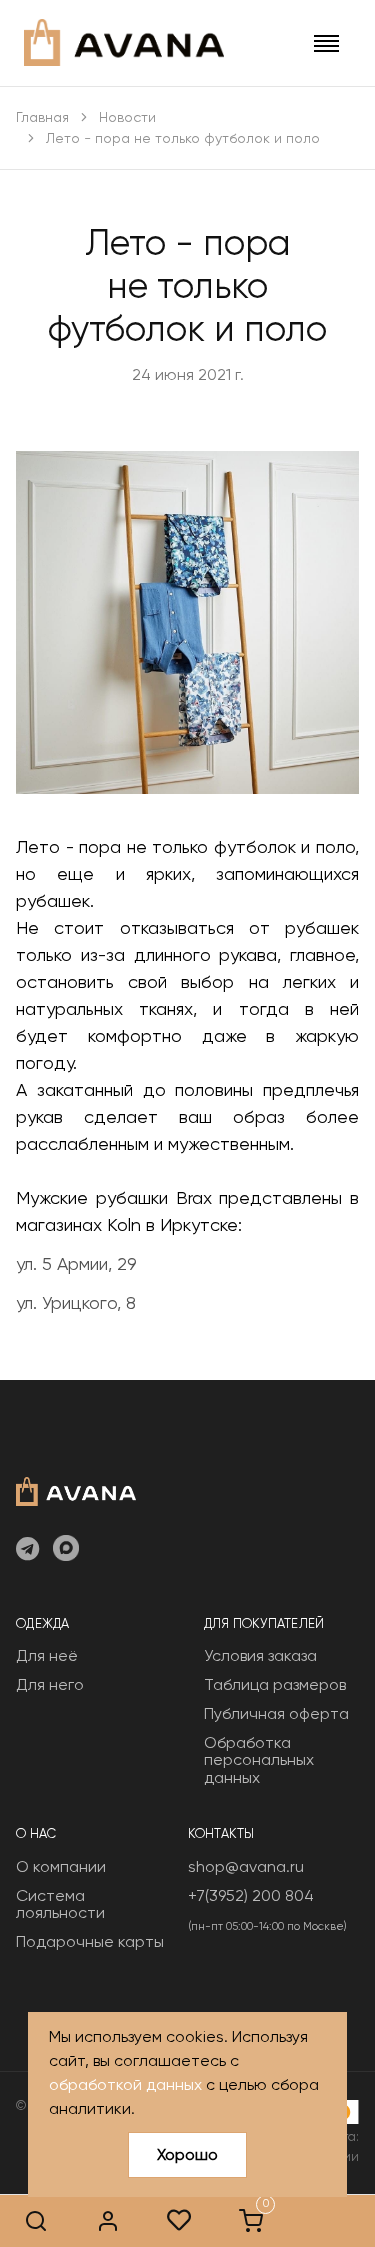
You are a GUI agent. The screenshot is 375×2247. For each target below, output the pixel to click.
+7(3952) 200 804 (251, 1895)
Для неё (47, 1655)
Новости (127, 117)
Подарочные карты (90, 1941)
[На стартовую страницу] (76, 1490)
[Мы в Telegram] (27, 1550)
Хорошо (187, 2154)
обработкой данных (125, 2084)
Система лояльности (60, 1904)
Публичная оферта (276, 1713)
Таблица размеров (275, 1684)
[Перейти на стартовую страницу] (124, 42)
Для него (50, 1684)
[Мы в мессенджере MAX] (66, 1550)
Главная (42, 117)
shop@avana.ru (246, 1866)
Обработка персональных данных (259, 1760)
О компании (61, 1866)
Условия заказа (260, 1655)
